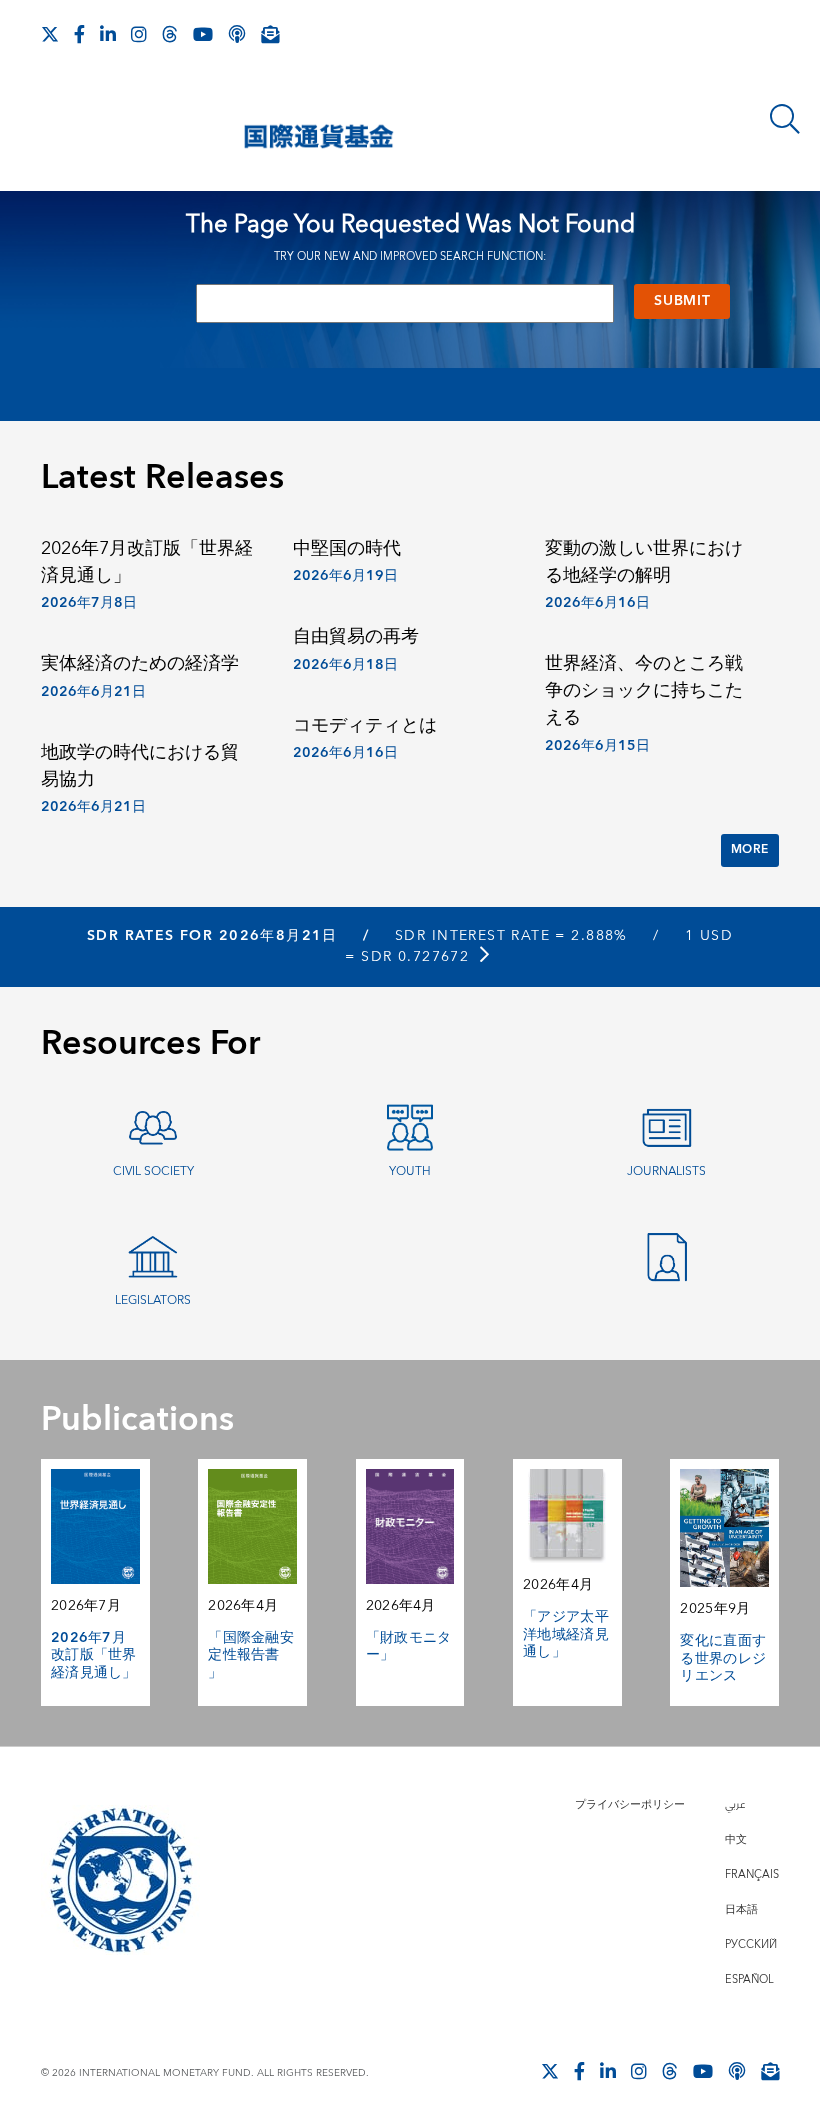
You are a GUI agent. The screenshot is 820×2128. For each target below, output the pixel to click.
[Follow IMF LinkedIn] (108, 34)
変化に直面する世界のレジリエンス (723, 1658)
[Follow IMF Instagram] (139, 34)
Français (752, 1874)
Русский (751, 1944)
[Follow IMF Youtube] (203, 34)
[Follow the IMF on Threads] (170, 34)
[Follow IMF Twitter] (50, 34)
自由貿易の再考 (356, 636)
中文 (736, 1839)
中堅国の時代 (347, 548)
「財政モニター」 (409, 1647)
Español (749, 1979)
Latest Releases (162, 478)
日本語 (741, 1909)
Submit (682, 301)
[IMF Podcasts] (237, 34)
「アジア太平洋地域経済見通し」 (566, 1634)
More (750, 849)
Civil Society (153, 1171)
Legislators (153, 1300)
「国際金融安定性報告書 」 (251, 1655)
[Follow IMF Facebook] (79, 34)
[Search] (785, 119)
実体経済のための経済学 (140, 663)
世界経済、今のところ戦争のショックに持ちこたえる (644, 690)
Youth (410, 1171)
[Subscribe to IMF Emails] (270, 34)
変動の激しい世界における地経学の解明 (644, 562)
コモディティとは (365, 725)
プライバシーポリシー (630, 1804)
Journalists (666, 1171)
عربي (735, 1804)
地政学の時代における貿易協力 (140, 766)
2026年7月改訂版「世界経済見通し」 (147, 562)
